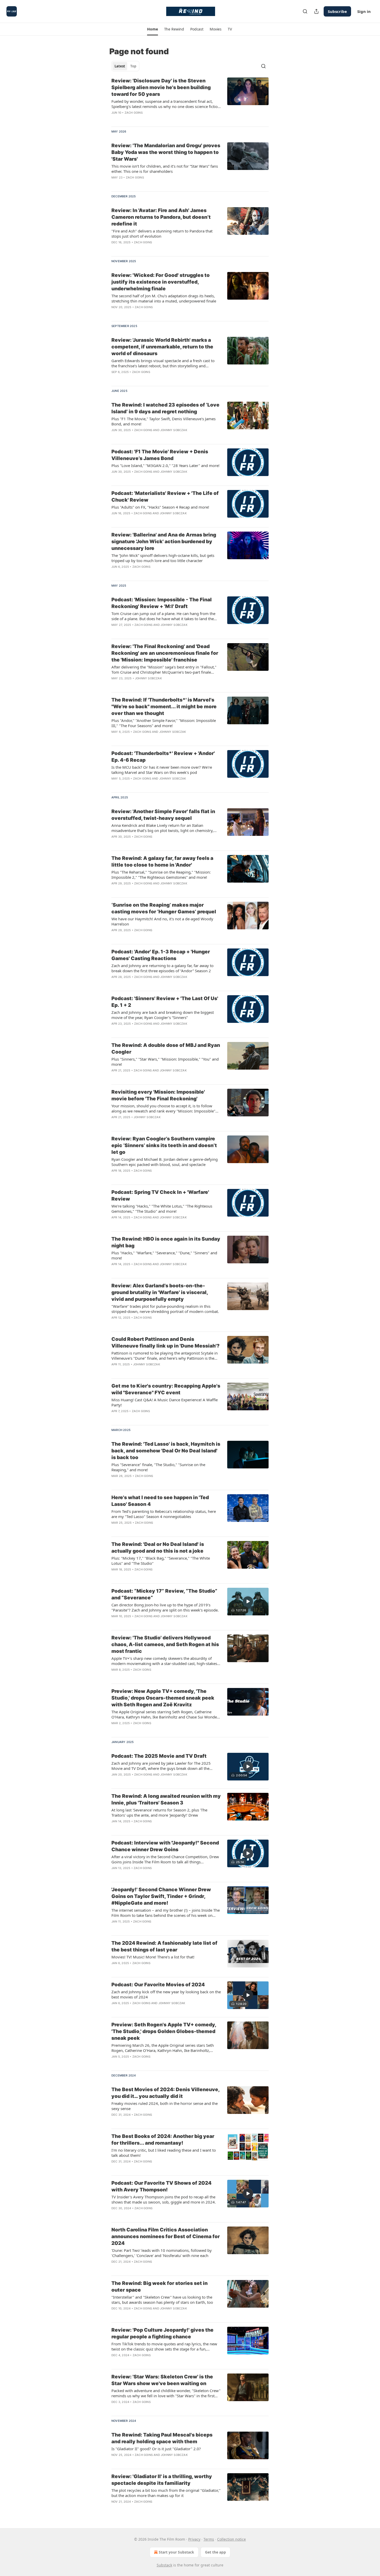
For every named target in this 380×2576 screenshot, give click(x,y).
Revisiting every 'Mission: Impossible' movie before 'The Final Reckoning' (158, 1095)
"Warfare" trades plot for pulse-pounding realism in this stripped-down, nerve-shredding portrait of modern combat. (165, 1309)
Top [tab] (133, 66)
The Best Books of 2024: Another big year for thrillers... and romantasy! (163, 2140)
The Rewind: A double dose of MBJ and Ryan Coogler (166, 1049)
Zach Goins (134, 113)
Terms (209, 2539)
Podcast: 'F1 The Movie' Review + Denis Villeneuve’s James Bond (160, 455)
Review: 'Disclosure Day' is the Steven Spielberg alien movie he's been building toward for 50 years (161, 87)
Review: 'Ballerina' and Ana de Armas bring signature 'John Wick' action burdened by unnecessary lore (164, 542)
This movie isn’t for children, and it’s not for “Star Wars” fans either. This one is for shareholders (165, 169)
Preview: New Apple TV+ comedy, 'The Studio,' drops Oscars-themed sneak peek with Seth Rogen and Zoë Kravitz (163, 1698)
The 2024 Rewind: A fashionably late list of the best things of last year (164, 1946)
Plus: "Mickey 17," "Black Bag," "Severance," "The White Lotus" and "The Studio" (161, 1561)
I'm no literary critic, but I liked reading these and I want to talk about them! (164, 2153)
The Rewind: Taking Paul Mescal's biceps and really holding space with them (162, 2438)
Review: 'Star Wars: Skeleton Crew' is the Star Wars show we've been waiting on (162, 2380)
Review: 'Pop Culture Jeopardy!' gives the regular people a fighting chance (162, 2333)
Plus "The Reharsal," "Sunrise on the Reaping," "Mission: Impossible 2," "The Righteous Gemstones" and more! (161, 875)
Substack (164, 2565)
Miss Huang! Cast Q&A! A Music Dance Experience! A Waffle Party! (165, 1402)
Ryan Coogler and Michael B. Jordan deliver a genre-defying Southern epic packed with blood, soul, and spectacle (165, 1162)
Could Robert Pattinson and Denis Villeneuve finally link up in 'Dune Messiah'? (165, 1343)
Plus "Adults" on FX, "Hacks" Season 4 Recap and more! (160, 507)
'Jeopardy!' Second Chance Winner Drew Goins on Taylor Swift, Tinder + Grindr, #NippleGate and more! (161, 1896)
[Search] (305, 11)
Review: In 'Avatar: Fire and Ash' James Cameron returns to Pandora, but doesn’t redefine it (161, 217)
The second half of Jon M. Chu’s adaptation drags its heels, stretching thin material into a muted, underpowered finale (164, 298)
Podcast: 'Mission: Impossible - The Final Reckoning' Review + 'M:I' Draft (162, 603)
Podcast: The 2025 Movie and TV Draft (159, 1756)
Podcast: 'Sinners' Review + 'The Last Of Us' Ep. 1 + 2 (165, 1002)
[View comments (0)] (151, 119)
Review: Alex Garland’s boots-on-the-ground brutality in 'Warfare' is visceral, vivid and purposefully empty (160, 1292)
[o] (248, 1601)
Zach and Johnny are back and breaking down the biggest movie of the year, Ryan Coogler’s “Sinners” (163, 1015)
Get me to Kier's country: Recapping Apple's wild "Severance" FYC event (166, 1389)
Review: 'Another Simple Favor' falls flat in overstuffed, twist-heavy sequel (163, 815)
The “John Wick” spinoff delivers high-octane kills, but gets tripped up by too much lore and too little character (163, 558)
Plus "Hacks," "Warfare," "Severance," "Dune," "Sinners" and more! (164, 1255)
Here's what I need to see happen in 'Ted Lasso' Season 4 (160, 1501)
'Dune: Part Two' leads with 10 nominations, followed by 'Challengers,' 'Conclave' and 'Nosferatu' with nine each (162, 2253)
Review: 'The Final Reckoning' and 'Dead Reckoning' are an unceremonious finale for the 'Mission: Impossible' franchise (165, 653)
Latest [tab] (120, 66)
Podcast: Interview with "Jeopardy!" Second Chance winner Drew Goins (165, 1846)
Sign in (364, 11)
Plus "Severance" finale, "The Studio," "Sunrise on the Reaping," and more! (158, 1467)
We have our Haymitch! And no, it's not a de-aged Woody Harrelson (162, 921)
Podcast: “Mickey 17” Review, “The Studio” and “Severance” (164, 1594)
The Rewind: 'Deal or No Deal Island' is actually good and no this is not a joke (158, 1548)
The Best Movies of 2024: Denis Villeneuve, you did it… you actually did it (165, 2093)
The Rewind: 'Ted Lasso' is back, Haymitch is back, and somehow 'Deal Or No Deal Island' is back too (166, 1451)
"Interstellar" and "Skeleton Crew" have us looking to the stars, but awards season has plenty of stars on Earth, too (162, 2300)
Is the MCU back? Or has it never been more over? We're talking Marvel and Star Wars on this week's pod (162, 770)
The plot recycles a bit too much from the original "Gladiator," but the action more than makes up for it (166, 2493)
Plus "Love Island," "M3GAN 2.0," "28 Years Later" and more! (165, 465)
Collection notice (231, 2539)
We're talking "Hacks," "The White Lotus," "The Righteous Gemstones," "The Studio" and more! (162, 1209)
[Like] (115, 184)
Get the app (215, 2552)
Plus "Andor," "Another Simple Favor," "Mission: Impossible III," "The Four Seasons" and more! (164, 723)
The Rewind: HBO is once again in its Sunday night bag (166, 1242)
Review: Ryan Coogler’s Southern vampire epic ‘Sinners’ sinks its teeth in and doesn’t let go (164, 1145)
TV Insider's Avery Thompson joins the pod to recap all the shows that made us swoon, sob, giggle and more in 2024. (164, 2199)
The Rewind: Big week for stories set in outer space (159, 2287)
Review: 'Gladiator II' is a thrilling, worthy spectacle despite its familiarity (162, 2480)
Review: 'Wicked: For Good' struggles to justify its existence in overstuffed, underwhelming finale (161, 282)
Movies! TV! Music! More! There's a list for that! (153, 1957)
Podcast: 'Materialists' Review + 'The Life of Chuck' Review (165, 497)
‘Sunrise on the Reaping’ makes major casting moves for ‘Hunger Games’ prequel (164, 908)
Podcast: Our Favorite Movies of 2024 (158, 1985)
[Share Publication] (316, 11)
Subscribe (337, 11)
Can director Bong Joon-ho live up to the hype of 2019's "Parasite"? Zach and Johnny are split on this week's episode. (165, 1607)
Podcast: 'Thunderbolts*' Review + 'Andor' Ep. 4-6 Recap (163, 757)
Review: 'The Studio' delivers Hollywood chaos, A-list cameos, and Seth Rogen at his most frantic (165, 1644)
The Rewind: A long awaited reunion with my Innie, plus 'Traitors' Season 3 (166, 1799)
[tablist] (125, 66)
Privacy (194, 2539)
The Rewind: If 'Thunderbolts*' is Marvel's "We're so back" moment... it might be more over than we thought (164, 707)
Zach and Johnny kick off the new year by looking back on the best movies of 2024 (166, 1994)
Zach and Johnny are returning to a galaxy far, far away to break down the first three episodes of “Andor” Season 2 (162, 968)
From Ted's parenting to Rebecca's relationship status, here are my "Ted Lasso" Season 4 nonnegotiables (164, 1514)
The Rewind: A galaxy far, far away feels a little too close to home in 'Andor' (162, 862)
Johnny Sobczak (174, 430)
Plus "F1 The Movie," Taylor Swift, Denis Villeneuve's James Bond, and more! (164, 421)
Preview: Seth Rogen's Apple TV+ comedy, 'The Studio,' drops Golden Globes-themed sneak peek (164, 2031)
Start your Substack (176, 2552)
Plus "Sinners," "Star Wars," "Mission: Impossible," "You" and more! (165, 1062)
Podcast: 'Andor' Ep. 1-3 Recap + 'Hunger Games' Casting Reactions (161, 955)
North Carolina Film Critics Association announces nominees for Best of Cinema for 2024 (166, 2236)
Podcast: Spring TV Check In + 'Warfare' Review (160, 1196)
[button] (152, 29)
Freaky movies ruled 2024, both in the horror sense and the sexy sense (165, 2106)
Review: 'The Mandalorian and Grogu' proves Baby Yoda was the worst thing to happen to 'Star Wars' (166, 152)
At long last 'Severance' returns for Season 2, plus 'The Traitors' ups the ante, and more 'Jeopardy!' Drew (159, 1812)
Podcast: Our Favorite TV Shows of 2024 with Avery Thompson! (161, 2186)
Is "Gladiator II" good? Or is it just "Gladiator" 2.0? (156, 2449)
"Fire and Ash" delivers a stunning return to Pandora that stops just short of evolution (162, 234)
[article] (190, 100)
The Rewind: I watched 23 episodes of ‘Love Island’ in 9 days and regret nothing (165, 408)
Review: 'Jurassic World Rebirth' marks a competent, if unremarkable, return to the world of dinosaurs (162, 347)
